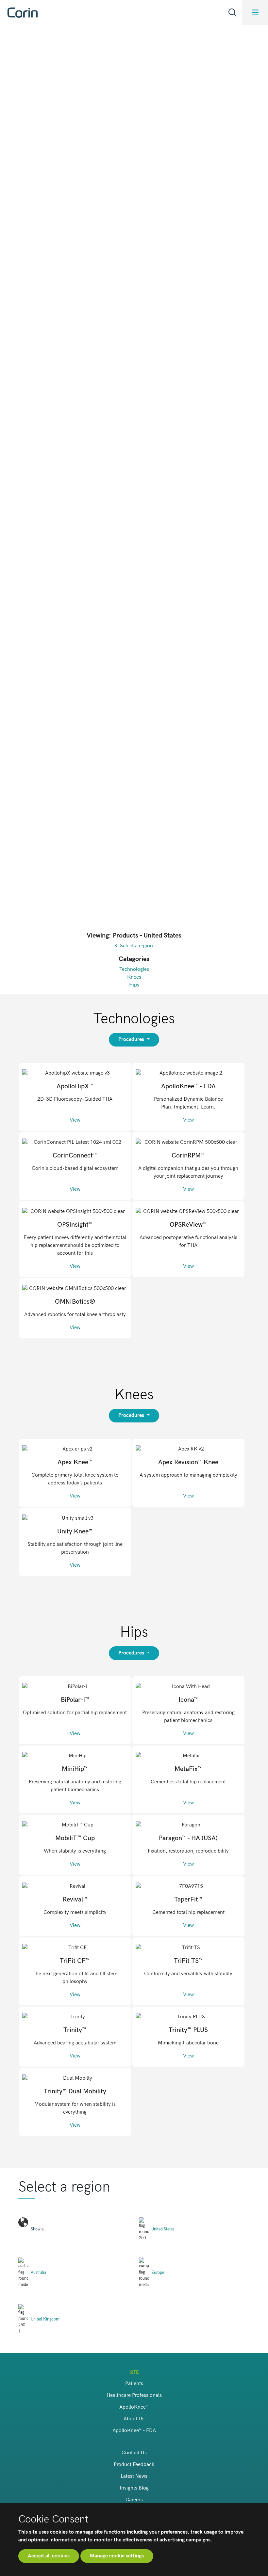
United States (163, 2229)
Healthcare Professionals (134, 2395)
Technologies (134, 969)
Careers (134, 2500)
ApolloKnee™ (134, 2407)
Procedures (132, 1040)
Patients (134, 2384)
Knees (134, 977)
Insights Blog (134, 2488)
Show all (38, 2229)
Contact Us (134, 2453)
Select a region (136, 946)
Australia (38, 2273)
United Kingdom (45, 2319)
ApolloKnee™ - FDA (134, 2431)
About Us (134, 2419)
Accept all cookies (49, 2556)
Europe (158, 2273)
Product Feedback (134, 2465)
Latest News (134, 2476)
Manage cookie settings (117, 2556)
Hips (134, 985)
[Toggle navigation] (255, 13)
